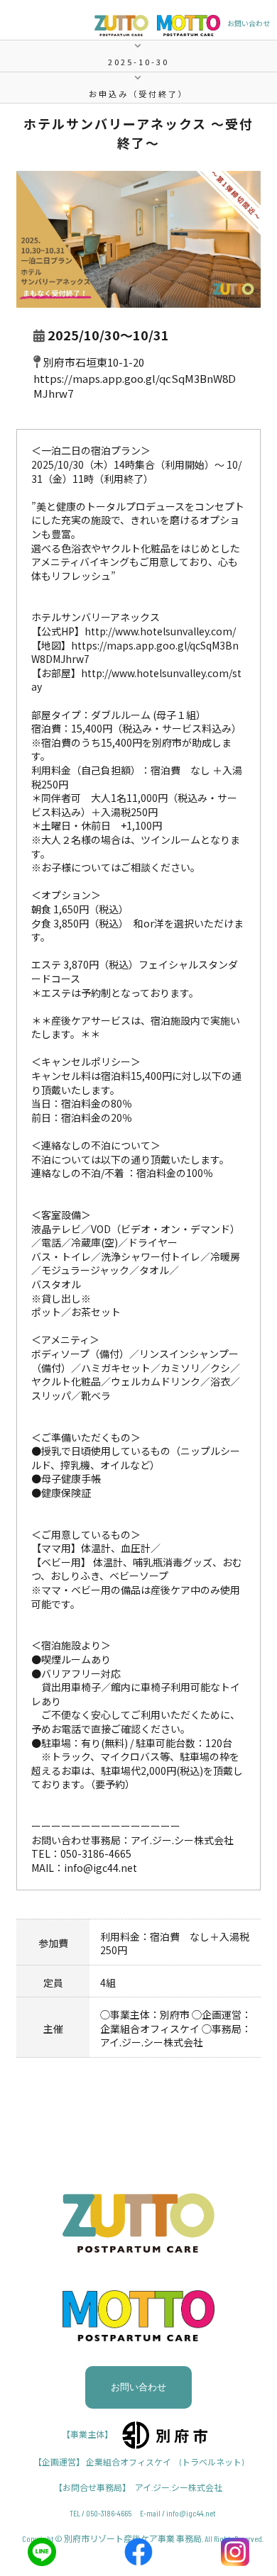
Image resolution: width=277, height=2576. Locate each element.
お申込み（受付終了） (138, 94)
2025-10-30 (138, 62)
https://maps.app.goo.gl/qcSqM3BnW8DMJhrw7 (135, 652)
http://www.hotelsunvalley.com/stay (136, 680)
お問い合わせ (249, 23)
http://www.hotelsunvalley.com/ (160, 631)
